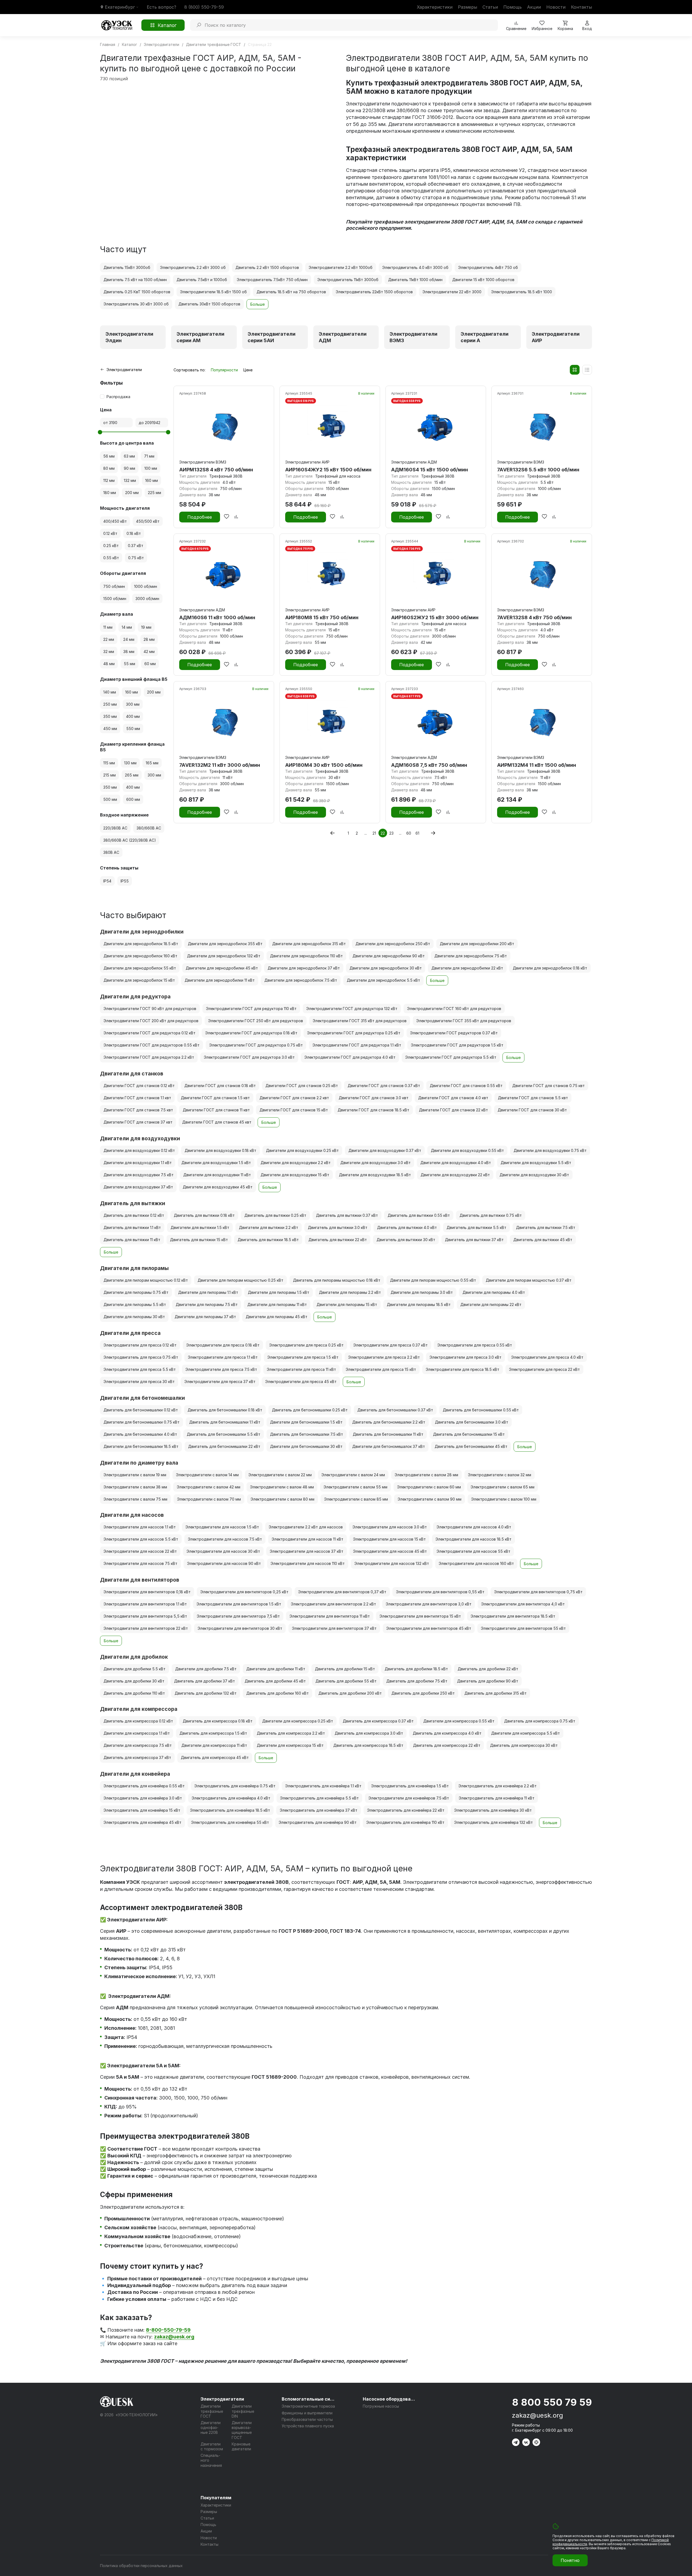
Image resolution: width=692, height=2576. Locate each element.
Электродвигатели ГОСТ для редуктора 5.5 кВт (451, 1057)
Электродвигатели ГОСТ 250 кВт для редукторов (256, 1021)
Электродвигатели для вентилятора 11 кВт (330, 1616)
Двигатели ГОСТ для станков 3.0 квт (374, 1098)
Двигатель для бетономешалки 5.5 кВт (224, 1434)
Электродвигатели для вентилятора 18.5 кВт (513, 1616)
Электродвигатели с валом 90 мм (430, 1499)
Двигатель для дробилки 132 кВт (206, 1693)
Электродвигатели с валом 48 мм (282, 1487)
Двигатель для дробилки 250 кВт (423, 1693)
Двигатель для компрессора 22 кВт (447, 1745)
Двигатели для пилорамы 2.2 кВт (350, 1292)
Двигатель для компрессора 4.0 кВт (447, 1733)
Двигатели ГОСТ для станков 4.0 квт (453, 1098)
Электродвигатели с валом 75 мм (135, 1499)
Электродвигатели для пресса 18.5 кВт (463, 1369)
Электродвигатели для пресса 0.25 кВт (306, 1345)
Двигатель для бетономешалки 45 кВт (471, 1446)
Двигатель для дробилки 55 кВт (346, 1681)
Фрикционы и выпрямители (307, 2413)
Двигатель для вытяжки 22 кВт (338, 1240)
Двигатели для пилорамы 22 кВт (491, 1304)
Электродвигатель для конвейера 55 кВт (230, 1822)
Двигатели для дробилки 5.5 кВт (134, 1669)
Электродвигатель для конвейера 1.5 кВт (410, 1786)
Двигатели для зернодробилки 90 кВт (389, 956)
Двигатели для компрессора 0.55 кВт (459, 1721)
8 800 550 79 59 (552, 2402)
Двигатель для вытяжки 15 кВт (199, 1240)
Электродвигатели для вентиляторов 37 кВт (334, 1628)
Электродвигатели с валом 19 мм (135, 1475)
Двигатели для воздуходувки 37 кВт (138, 1187)
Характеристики (435, 7)
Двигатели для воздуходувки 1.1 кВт (138, 1163)
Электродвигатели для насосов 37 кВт (307, 1551)
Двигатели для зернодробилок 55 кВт (140, 968)
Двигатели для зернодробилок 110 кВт (306, 956)
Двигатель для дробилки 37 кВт (204, 1681)
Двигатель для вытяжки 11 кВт (132, 1240)
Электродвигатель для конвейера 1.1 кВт (323, 1786)
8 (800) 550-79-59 (204, 7)
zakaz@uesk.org (538, 2415)
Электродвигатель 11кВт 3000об (348, 280)
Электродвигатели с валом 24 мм (353, 1475)
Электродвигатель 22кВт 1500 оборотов (374, 292)
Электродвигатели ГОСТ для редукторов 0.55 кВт (152, 1045)
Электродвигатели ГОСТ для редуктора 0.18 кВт (251, 1033)
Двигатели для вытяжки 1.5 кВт (200, 1227)
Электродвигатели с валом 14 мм (207, 1475)
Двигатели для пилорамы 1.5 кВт (279, 1292)
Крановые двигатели (241, 2446)
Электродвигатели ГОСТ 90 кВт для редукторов (150, 1009)
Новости (556, 7)
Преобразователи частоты (307, 2419)
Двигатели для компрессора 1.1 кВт (137, 1733)
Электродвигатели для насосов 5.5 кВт (141, 1539)
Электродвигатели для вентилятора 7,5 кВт (238, 1616)
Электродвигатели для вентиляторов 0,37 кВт (342, 1592)
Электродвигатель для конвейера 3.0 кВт (143, 1798)
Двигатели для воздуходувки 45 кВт (218, 1187)
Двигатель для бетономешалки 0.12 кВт (141, 1410)
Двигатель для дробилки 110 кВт (134, 1693)
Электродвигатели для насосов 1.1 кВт (140, 1527)
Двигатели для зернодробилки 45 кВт (222, 968)
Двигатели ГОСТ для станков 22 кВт (453, 1110)
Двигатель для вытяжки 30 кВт (406, 1240)
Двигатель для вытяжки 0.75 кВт (491, 1215)
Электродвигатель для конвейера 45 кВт (142, 1822)
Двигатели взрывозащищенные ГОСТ (242, 2430)
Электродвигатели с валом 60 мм (429, 1487)
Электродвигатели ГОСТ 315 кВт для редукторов (360, 1021)
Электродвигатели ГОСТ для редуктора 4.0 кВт (350, 1057)
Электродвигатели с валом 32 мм (500, 1475)
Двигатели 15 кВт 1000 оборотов (483, 280)
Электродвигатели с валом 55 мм (355, 1487)
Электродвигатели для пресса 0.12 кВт (140, 1345)
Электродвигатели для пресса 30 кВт (139, 1382)
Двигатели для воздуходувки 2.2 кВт (296, 1163)
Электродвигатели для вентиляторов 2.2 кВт (333, 1604)
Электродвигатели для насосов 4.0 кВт (474, 1527)
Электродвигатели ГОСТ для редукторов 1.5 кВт (457, 1045)
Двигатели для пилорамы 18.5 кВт (419, 1304)
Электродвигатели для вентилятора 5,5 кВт (145, 1616)
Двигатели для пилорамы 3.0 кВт (422, 1292)
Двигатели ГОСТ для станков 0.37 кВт (384, 1086)
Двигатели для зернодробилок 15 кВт (139, 980)
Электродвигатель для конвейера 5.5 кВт (319, 1798)
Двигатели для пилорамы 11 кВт (277, 1304)
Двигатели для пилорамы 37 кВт (205, 1317)
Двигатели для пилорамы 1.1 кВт (208, 1292)
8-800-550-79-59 (168, 2330)
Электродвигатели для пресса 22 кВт (544, 1369)
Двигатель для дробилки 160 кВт (277, 1693)
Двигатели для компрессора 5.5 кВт (525, 1733)
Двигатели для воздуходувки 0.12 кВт (139, 1150)
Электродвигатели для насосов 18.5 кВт (473, 1539)
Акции (534, 7)
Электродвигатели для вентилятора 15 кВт (420, 1616)
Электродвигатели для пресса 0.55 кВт (475, 1345)
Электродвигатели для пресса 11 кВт (301, 1369)
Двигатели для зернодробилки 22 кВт (467, 968)
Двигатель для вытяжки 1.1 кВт (132, 1227)
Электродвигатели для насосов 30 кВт (223, 1551)
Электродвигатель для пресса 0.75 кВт (141, 1357)
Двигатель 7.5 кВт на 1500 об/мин (135, 280)
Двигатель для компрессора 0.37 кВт (378, 1721)
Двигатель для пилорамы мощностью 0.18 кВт (337, 1280)
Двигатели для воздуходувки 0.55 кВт (467, 1150)
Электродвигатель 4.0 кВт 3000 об (415, 267)
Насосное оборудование (390, 2399)
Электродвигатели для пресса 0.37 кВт (390, 1345)
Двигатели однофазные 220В (211, 2427)
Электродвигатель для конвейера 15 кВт (142, 1810)
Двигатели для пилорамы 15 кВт (347, 1304)
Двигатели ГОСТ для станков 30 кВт (532, 1110)
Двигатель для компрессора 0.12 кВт (138, 1721)
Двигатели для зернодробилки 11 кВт (220, 980)
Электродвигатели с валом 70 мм (209, 1499)
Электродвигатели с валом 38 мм (135, 1487)
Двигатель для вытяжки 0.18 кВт (204, 1215)
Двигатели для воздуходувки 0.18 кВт (220, 1150)
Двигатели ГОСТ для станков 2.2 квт (294, 1098)
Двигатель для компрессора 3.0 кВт (369, 1733)
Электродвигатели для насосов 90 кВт (224, 1563)
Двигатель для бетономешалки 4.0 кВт (140, 1434)
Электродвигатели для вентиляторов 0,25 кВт (244, 1592)
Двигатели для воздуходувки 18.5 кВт (375, 1175)
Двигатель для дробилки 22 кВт (488, 1669)
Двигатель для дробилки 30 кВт (134, 1681)
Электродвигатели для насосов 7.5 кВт (225, 1539)
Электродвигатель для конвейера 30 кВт (493, 1810)
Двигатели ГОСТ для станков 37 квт (138, 1122)
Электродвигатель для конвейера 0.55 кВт (144, 1786)
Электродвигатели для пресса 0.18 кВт (223, 1345)
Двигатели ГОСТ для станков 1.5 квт (215, 1098)
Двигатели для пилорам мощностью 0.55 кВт (433, 1280)
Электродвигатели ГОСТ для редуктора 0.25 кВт (354, 1033)
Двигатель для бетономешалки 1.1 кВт (225, 1422)
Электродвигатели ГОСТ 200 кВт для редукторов (151, 1021)
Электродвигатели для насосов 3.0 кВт (390, 1527)
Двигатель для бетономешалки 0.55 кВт (481, 1410)
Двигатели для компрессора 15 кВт (290, 1745)
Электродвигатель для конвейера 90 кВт (318, 1822)
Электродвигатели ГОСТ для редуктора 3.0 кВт (249, 1057)
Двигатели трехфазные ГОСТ (212, 2411)
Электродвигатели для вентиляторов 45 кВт (429, 1628)
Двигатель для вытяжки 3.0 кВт (338, 1227)
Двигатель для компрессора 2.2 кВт (291, 1733)
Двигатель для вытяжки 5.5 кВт (476, 1227)
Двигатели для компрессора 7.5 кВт (138, 1745)
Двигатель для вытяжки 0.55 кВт (419, 1215)
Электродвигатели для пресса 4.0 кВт (547, 1357)
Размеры (468, 7)
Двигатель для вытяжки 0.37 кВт (347, 1215)
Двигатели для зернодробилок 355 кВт (225, 944)
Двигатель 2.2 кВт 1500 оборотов (267, 267)
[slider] (100, 432)
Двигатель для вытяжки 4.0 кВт (407, 1227)
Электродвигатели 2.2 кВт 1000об (341, 267)
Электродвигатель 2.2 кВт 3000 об (193, 267)
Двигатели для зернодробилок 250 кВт (393, 944)
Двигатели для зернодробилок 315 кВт (309, 944)
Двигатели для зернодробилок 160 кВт (140, 956)
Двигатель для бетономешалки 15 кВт (469, 1434)
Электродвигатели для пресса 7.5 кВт (221, 1369)
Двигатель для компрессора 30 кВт (524, 1745)
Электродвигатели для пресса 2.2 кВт (384, 1357)
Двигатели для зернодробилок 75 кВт (471, 956)
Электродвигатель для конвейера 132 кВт (493, 1822)
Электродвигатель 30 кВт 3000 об (136, 304)
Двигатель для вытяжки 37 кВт (474, 1240)
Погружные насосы (381, 2406)
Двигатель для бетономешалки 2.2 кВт (389, 1422)
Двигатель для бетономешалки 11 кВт (388, 1434)
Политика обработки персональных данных (141, 2566)
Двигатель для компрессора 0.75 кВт (540, 1721)
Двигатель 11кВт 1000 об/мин (415, 280)
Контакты (581, 7)
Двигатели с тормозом (212, 2446)
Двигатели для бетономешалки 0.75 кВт (142, 1422)
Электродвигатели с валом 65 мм (503, 1487)
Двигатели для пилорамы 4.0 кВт (494, 1292)
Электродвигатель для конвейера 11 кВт (497, 1798)
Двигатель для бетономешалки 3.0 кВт (472, 1422)
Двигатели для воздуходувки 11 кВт (217, 1175)
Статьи (490, 7)
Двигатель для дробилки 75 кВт (417, 1681)
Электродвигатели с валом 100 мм (504, 1499)
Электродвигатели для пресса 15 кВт (381, 1369)
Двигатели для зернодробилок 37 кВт (304, 968)
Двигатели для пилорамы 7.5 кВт (207, 1304)
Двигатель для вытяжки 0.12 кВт (134, 1215)
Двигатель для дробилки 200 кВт (350, 1693)
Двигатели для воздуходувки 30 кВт (534, 1175)
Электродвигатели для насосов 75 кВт (140, 1563)
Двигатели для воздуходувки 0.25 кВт (302, 1150)
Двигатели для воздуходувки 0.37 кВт (385, 1150)
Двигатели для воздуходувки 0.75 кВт (550, 1150)
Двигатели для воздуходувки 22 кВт (455, 1175)
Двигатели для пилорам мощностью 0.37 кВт (529, 1280)
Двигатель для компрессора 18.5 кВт (368, 1745)
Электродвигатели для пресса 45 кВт (301, 1382)
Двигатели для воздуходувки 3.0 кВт (375, 1163)
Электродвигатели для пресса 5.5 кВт (140, 1369)
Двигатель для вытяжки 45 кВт (543, 1240)
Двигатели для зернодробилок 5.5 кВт (383, 980)
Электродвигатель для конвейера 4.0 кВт (231, 1798)
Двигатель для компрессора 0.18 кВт (218, 1721)
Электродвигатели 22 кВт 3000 (452, 292)
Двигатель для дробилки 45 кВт (275, 1681)
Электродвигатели (222, 2399)
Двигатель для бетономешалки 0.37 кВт (395, 1410)
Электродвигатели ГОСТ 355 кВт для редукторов (464, 1021)
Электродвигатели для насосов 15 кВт (389, 1539)
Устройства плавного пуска (308, 2426)
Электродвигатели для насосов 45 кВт (390, 1551)
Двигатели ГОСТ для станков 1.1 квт (137, 1098)
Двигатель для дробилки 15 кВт (345, 1669)
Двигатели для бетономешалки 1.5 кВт (306, 1422)
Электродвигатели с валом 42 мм (209, 1487)
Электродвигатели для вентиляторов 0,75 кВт (538, 1592)
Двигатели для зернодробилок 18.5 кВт (141, 944)
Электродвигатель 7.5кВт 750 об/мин (272, 280)
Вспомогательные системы (309, 2399)
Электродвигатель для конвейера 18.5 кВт (230, 1810)
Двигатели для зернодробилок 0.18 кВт (550, 968)
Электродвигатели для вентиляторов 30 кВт (240, 1628)
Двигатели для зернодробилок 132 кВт (224, 956)
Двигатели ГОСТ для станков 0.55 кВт (466, 1086)
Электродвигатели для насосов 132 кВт (392, 1563)
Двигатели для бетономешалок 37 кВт (389, 1446)
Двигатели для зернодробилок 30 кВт (386, 968)
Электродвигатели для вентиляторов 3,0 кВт (429, 1604)
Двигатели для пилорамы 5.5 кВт (135, 1304)
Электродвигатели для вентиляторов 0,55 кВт (440, 1592)
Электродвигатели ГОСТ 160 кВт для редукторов (454, 1009)
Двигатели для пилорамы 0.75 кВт (136, 1292)
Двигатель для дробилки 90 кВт (488, 1681)
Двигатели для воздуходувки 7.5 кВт (139, 1175)
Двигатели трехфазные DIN (243, 2411)
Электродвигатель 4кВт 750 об (488, 267)
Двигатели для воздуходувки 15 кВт (295, 1175)
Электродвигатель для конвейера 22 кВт (406, 1810)
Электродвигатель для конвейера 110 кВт (405, 1822)
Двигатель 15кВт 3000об (127, 267)
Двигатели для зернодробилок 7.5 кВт (301, 980)
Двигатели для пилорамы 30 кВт (134, 1317)
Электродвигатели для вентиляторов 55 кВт (523, 1628)
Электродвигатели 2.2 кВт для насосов (306, 1527)
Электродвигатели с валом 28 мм (426, 1475)
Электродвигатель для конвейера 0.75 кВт (235, 1786)
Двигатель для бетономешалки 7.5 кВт (307, 1434)
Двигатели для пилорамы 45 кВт (277, 1317)
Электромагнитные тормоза (308, 2406)
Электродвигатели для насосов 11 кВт (307, 1539)
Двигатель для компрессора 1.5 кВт (213, 1733)
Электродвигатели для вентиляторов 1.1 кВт (145, 1604)
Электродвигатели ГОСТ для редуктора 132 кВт (352, 1009)
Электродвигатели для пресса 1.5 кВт (303, 1357)
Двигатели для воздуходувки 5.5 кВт (536, 1163)
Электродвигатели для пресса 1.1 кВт (223, 1357)
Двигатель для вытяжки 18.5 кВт (268, 1240)
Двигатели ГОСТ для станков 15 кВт (294, 1110)
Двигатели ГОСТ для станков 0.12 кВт (139, 1086)
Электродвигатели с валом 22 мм (280, 1475)
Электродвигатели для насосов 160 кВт (476, 1563)
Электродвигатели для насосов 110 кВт (308, 1563)
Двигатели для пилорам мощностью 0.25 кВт (240, 1280)
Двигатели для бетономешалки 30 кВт (306, 1446)
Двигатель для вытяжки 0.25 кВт (275, 1215)
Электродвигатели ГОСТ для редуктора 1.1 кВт (357, 1045)
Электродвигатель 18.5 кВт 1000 (522, 292)
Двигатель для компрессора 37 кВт (137, 1757)
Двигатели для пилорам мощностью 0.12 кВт (146, 1280)
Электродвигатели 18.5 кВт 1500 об (213, 292)
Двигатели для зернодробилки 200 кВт (477, 944)
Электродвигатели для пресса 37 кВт (220, 1382)
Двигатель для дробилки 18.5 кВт (416, 1669)
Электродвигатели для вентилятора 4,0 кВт (523, 1604)
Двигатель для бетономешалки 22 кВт (224, 1446)
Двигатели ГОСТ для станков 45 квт (217, 1122)
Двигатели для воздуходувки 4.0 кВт (456, 1163)
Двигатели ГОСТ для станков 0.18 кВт (220, 1086)
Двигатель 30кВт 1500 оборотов (209, 304)
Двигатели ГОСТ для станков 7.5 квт (138, 1110)
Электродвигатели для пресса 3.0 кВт (465, 1357)
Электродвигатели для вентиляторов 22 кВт (146, 1628)
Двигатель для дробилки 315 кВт (495, 1693)
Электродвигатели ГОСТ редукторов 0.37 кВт (454, 1033)
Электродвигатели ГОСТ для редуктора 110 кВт (251, 1009)
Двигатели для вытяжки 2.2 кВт (269, 1227)
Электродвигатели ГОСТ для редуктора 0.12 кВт (149, 1033)
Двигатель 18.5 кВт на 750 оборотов (291, 292)
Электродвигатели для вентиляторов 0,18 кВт (147, 1592)
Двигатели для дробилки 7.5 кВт (206, 1669)
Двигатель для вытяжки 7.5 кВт (546, 1227)
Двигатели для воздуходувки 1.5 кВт (216, 1163)
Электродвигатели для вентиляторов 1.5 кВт (239, 1604)
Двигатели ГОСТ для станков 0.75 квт (548, 1086)
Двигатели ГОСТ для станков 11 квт (216, 1110)
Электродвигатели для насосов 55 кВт (473, 1551)
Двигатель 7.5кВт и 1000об (202, 280)
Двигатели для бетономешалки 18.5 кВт (141, 1446)
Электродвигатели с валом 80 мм (282, 1499)
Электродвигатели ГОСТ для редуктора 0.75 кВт (256, 1045)
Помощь (513, 7)
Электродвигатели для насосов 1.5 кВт (222, 1527)
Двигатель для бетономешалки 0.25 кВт (310, 1410)
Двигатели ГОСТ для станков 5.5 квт (533, 1098)
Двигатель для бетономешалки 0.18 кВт (225, 1410)
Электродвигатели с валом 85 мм (356, 1499)
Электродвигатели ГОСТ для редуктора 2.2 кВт (149, 1057)
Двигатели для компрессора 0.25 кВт (298, 1721)
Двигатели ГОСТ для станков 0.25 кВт (302, 1086)
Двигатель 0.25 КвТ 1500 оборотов (137, 292)
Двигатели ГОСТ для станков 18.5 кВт (373, 1110)
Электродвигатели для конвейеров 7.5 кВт (409, 1798)
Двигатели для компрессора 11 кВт (214, 1745)
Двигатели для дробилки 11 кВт (276, 1669)
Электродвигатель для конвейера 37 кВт (319, 1810)
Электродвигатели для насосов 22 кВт (140, 1551)
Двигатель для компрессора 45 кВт (215, 1757)
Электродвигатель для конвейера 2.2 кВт (498, 1786)
